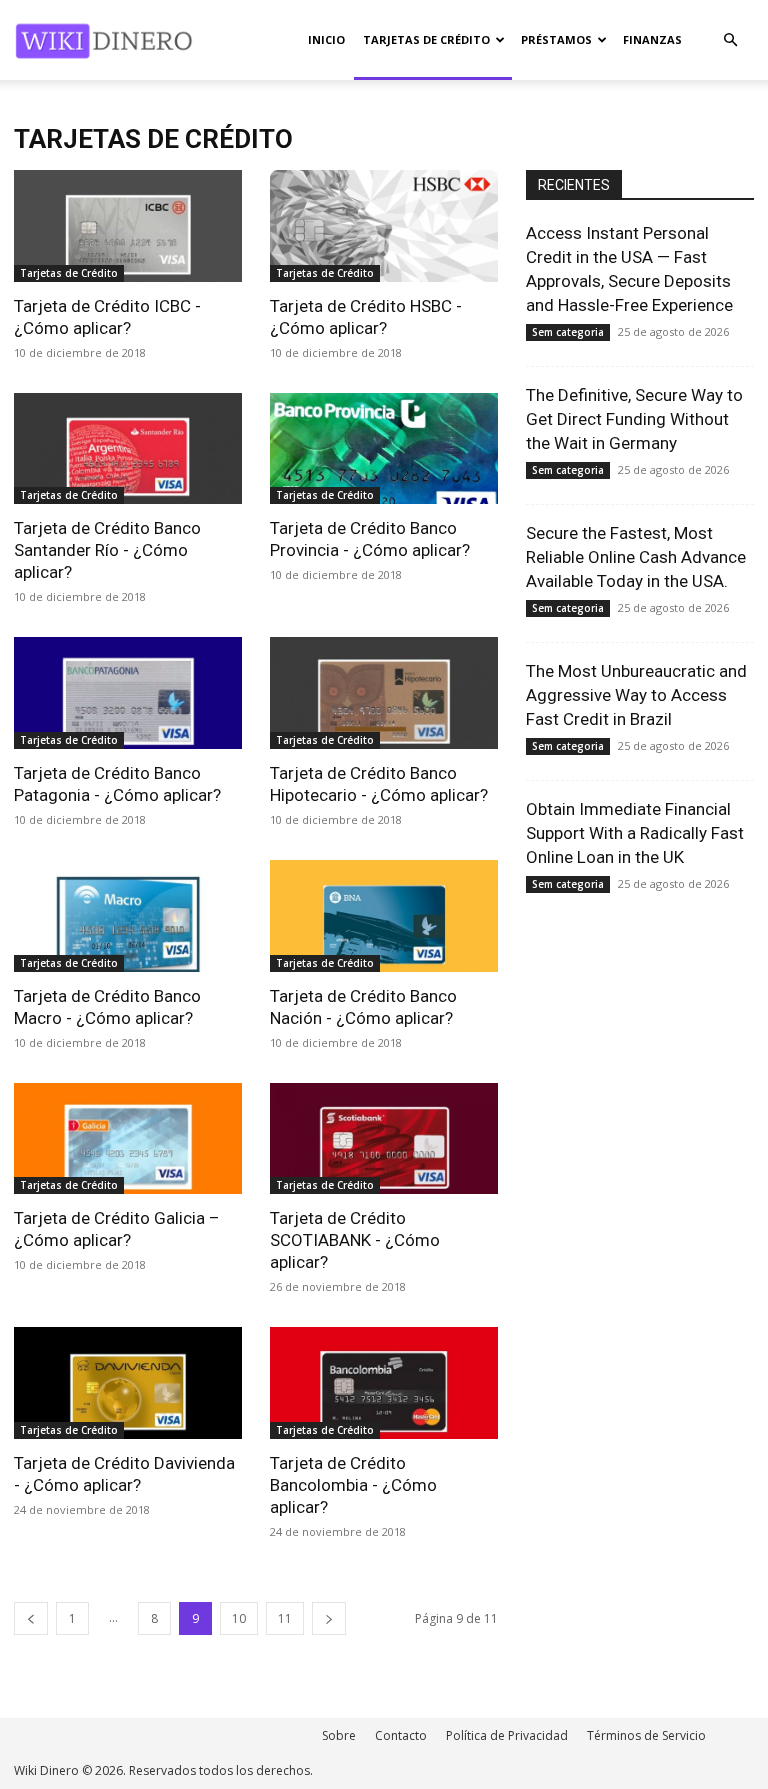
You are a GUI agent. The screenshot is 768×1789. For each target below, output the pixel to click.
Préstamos (556, 39)
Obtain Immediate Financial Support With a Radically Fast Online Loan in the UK (635, 833)
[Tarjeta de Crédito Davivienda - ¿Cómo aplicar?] (128, 1383)
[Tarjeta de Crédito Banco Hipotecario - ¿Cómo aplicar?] (384, 693)
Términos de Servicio (646, 1735)
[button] (730, 40)
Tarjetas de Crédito (426, 39)
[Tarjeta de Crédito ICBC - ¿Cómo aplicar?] (128, 226)
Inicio (326, 39)
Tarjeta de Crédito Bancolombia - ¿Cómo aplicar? (353, 1485)
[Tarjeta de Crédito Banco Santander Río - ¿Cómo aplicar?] (128, 449)
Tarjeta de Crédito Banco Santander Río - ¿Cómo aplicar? (107, 550)
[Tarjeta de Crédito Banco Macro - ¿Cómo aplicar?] (128, 916)
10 (239, 1618)
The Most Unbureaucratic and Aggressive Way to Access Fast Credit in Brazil (636, 695)
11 (285, 1618)
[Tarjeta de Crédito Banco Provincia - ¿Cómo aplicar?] (384, 449)
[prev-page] (31, 1618)
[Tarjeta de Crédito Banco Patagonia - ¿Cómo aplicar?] (128, 693)
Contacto (401, 1735)
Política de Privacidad (507, 1735)
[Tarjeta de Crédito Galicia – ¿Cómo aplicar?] (128, 1139)
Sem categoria (568, 332)
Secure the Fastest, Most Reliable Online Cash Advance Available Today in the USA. (636, 557)
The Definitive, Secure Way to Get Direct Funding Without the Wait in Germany (634, 419)
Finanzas (652, 39)
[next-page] (329, 1618)
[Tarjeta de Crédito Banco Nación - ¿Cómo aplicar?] (384, 916)
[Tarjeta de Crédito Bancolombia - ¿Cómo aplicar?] (384, 1383)
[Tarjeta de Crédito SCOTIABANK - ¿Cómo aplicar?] (384, 1139)
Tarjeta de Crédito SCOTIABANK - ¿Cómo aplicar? (355, 1240)
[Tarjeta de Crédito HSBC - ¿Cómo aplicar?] (384, 226)
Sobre (339, 1735)
